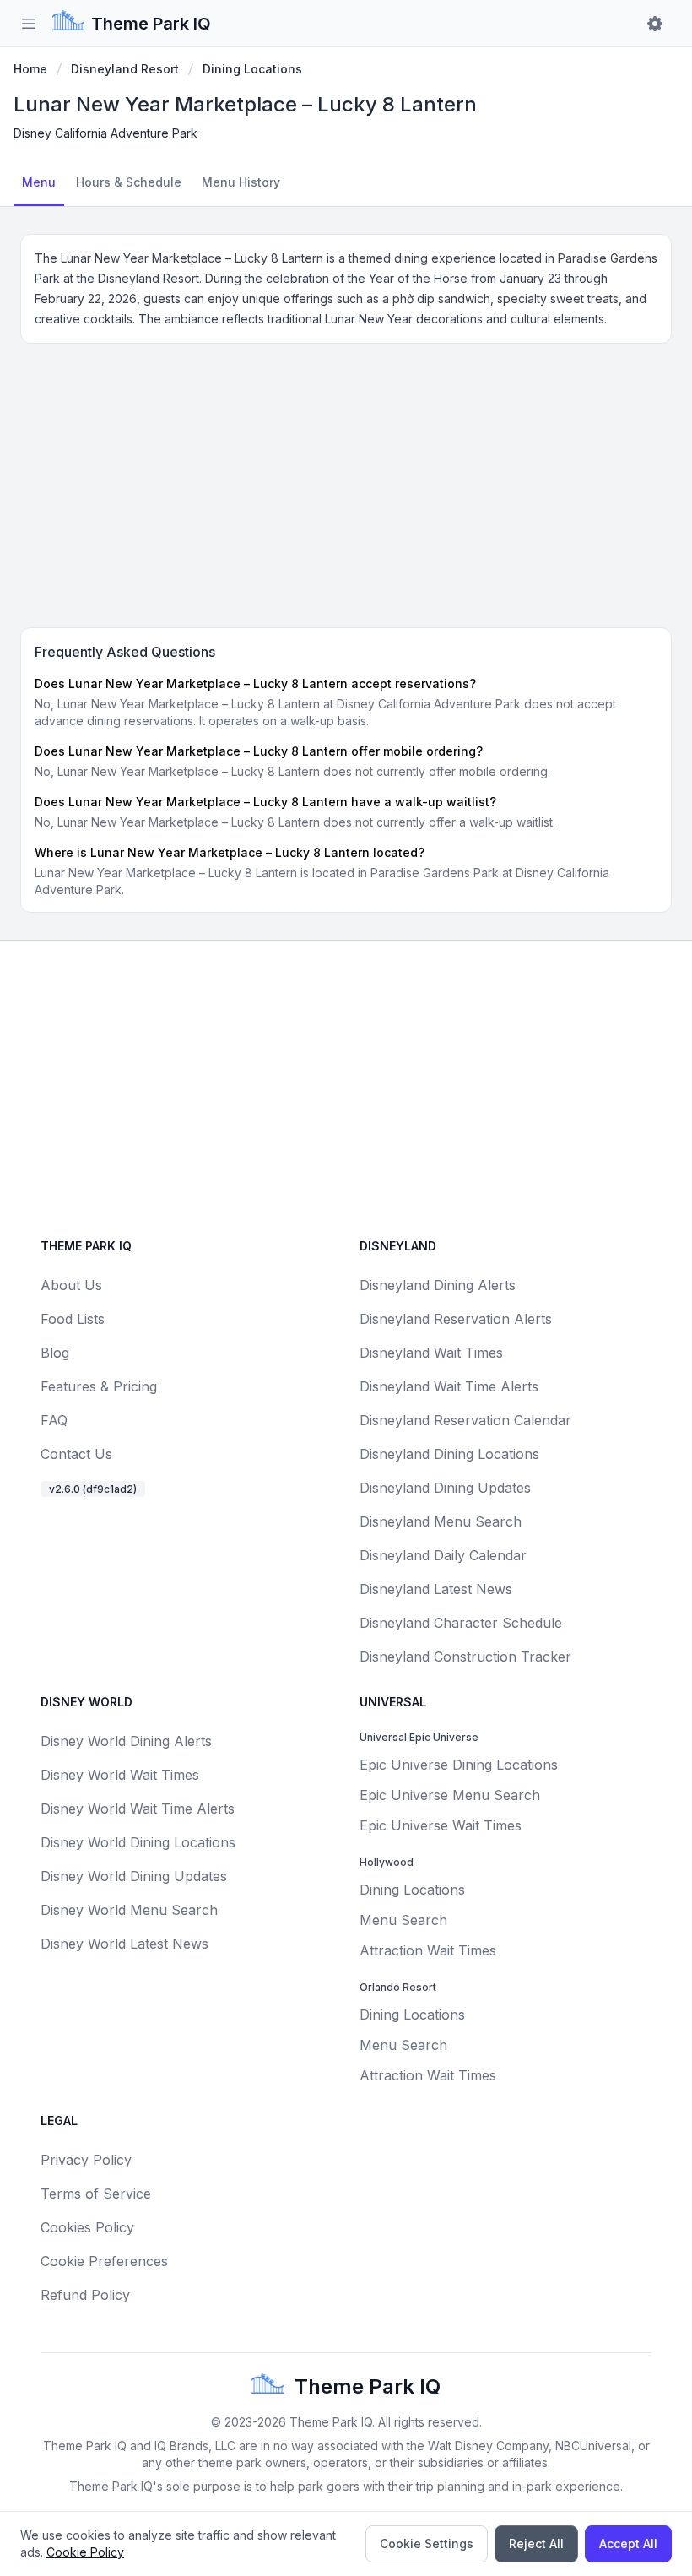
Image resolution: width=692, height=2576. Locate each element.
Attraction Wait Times (428, 1950)
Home (30, 69)
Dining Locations (252, 69)
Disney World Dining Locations (138, 1842)
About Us (71, 1285)
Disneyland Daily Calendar (443, 1555)
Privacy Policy (86, 2160)
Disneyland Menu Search (441, 1521)
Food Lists (73, 1319)
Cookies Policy (87, 2227)
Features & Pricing (99, 1386)
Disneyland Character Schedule (461, 1623)
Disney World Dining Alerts (126, 1741)
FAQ (54, 1420)
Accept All (628, 2543)
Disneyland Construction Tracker (465, 1657)
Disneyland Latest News (436, 1589)
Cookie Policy (85, 2552)
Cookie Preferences (104, 2261)
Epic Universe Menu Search (450, 1795)
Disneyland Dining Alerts (438, 1285)
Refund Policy (85, 2295)
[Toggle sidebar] (29, 24)
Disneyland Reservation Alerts (456, 1319)
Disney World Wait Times (120, 1775)
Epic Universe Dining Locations (459, 1765)
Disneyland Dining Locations (449, 1454)
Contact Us (76, 1454)
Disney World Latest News (124, 1944)
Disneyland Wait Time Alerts (449, 1386)
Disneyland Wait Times (431, 1353)
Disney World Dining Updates (134, 1876)
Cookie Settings (427, 2543)
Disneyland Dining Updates (445, 1488)
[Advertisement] (346, 482)
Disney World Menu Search (129, 1910)
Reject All (536, 2543)
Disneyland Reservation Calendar (465, 1420)
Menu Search (403, 1920)
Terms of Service (96, 2194)
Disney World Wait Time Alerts (138, 1809)
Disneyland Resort (125, 69)
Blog (55, 1353)
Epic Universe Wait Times (441, 1825)
